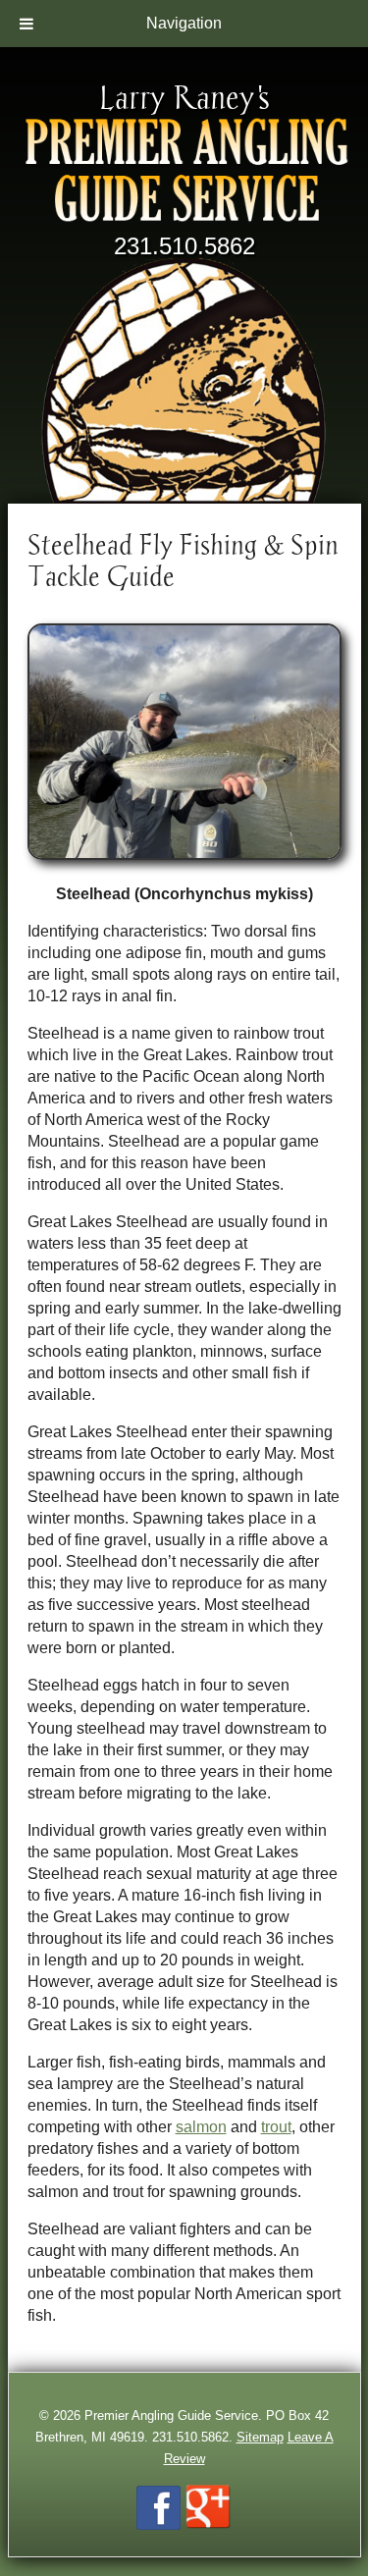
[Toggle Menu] (26, 24)
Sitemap (260, 2437)
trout (276, 2127)
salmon (201, 2127)
